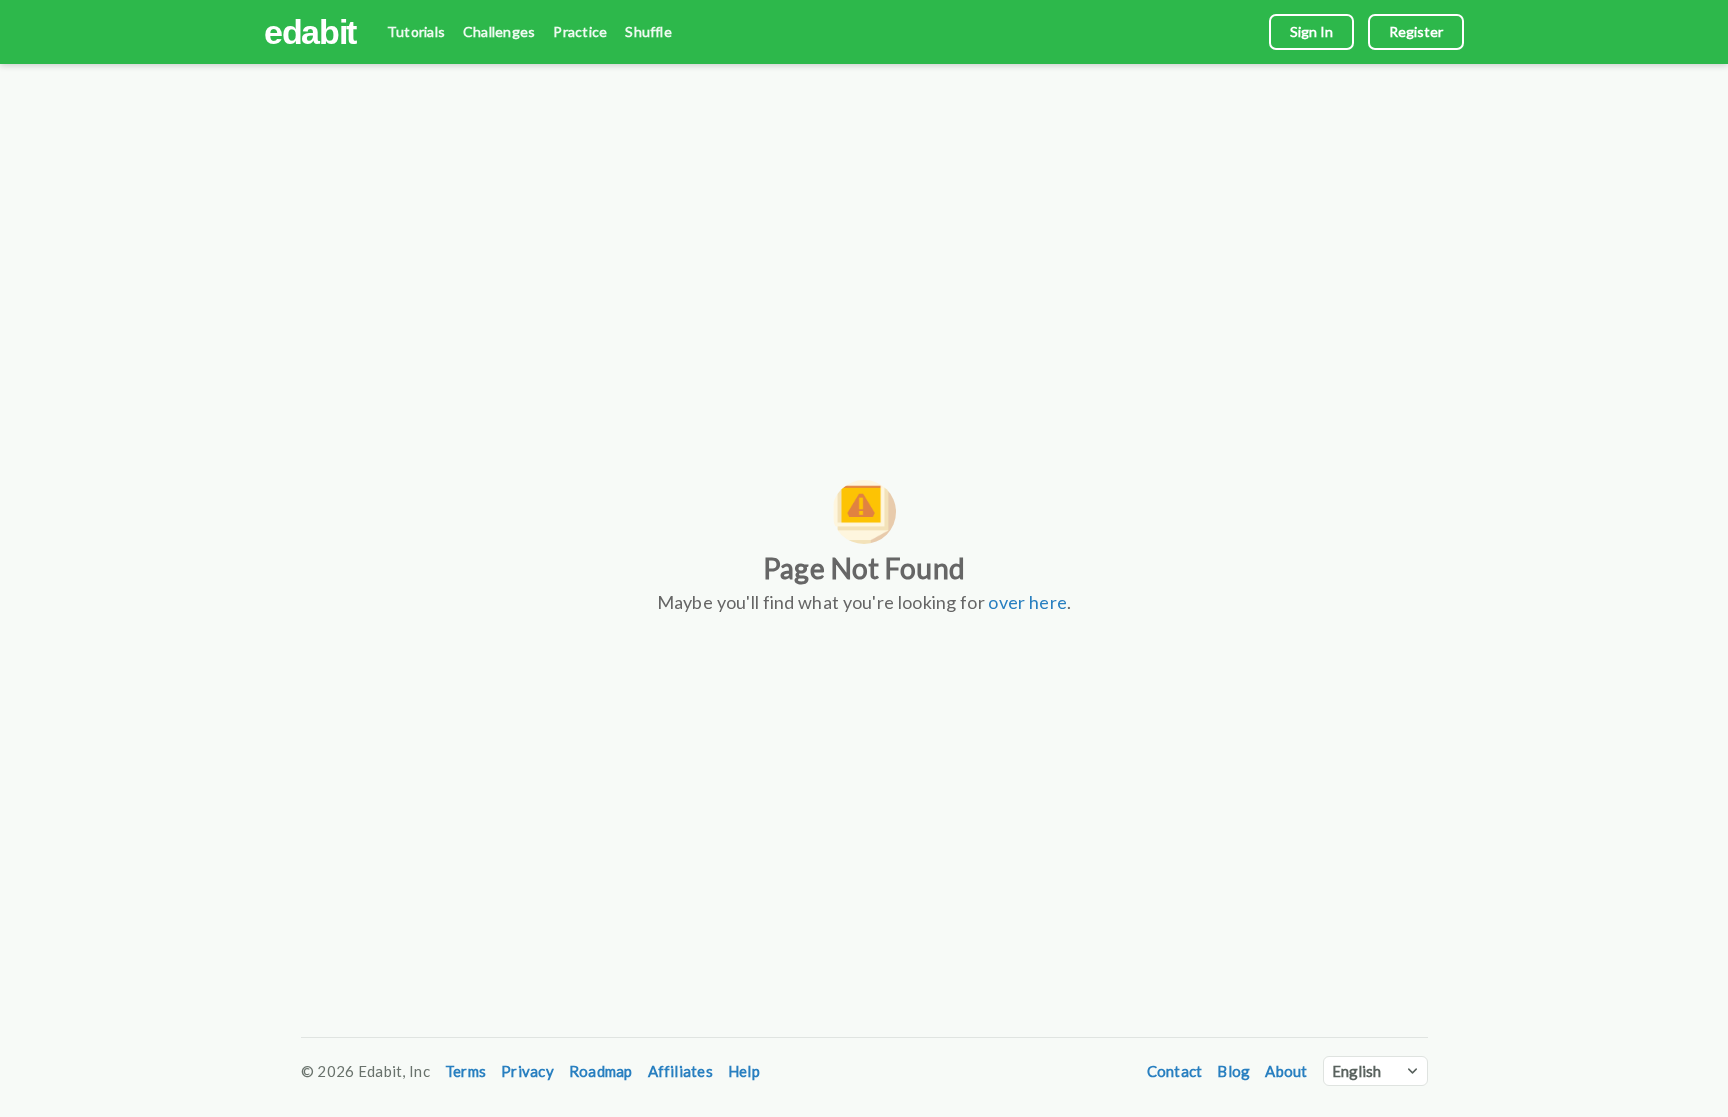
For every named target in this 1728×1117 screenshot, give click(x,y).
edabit (310, 32)
